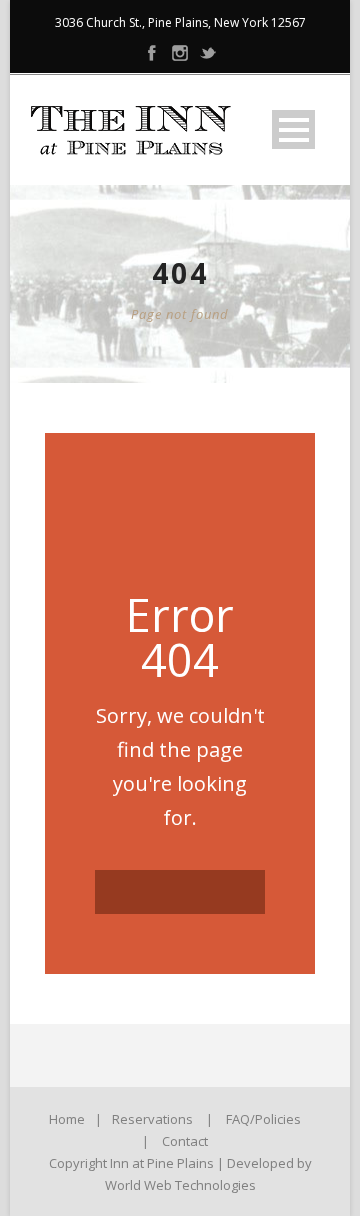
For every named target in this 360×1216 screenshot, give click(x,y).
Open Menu (293, 129)
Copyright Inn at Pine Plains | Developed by (180, 1163)
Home (67, 1119)
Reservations (152, 1119)
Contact (185, 1141)
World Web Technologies (180, 1185)
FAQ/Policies (263, 1119)
